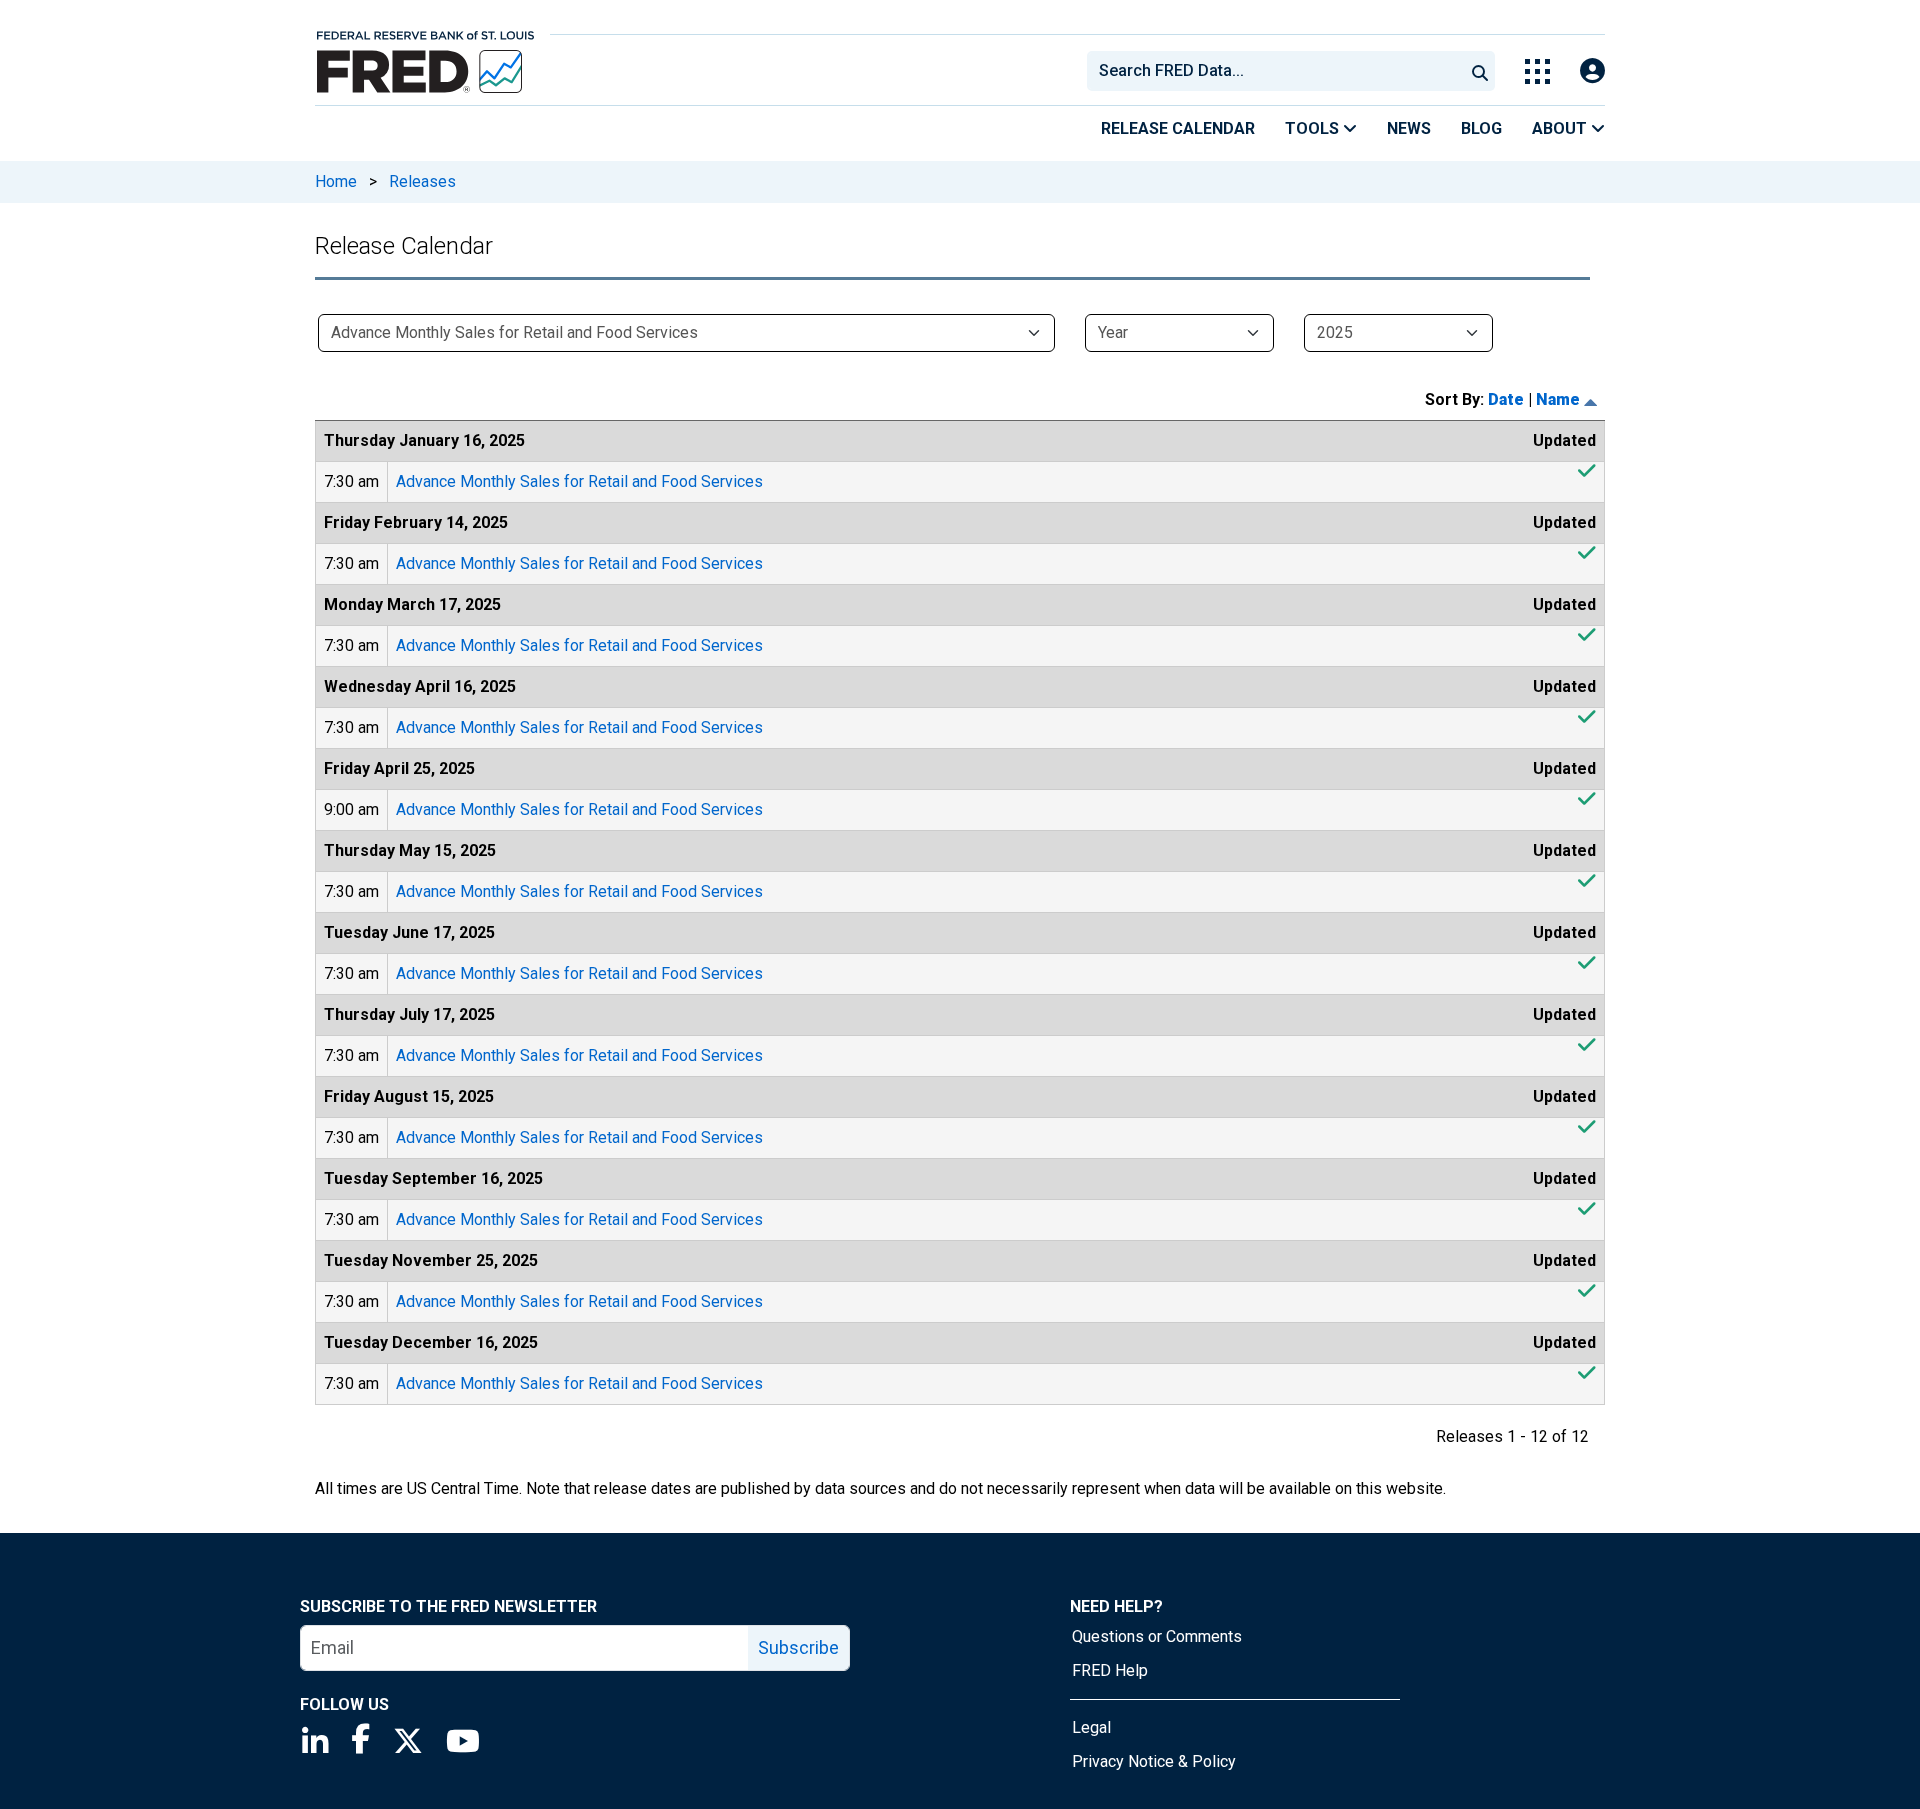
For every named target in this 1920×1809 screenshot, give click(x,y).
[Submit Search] (1480, 71)
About (1561, 128)
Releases (422, 181)
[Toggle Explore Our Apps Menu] (1537, 71)
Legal (1091, 1727)
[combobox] (1274, 71)
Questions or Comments (1157, 1636)
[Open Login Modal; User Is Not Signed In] (1592, 71)
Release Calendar (1178, 128)
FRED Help (1110, 1670)
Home (336, 181)
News (1409, 128)
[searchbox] (1279, 71)
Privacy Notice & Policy (1154, 1761)
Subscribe (798, 1647)
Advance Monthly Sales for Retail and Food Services (579, 481)
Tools (1314, 128)
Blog (1481, 128)
